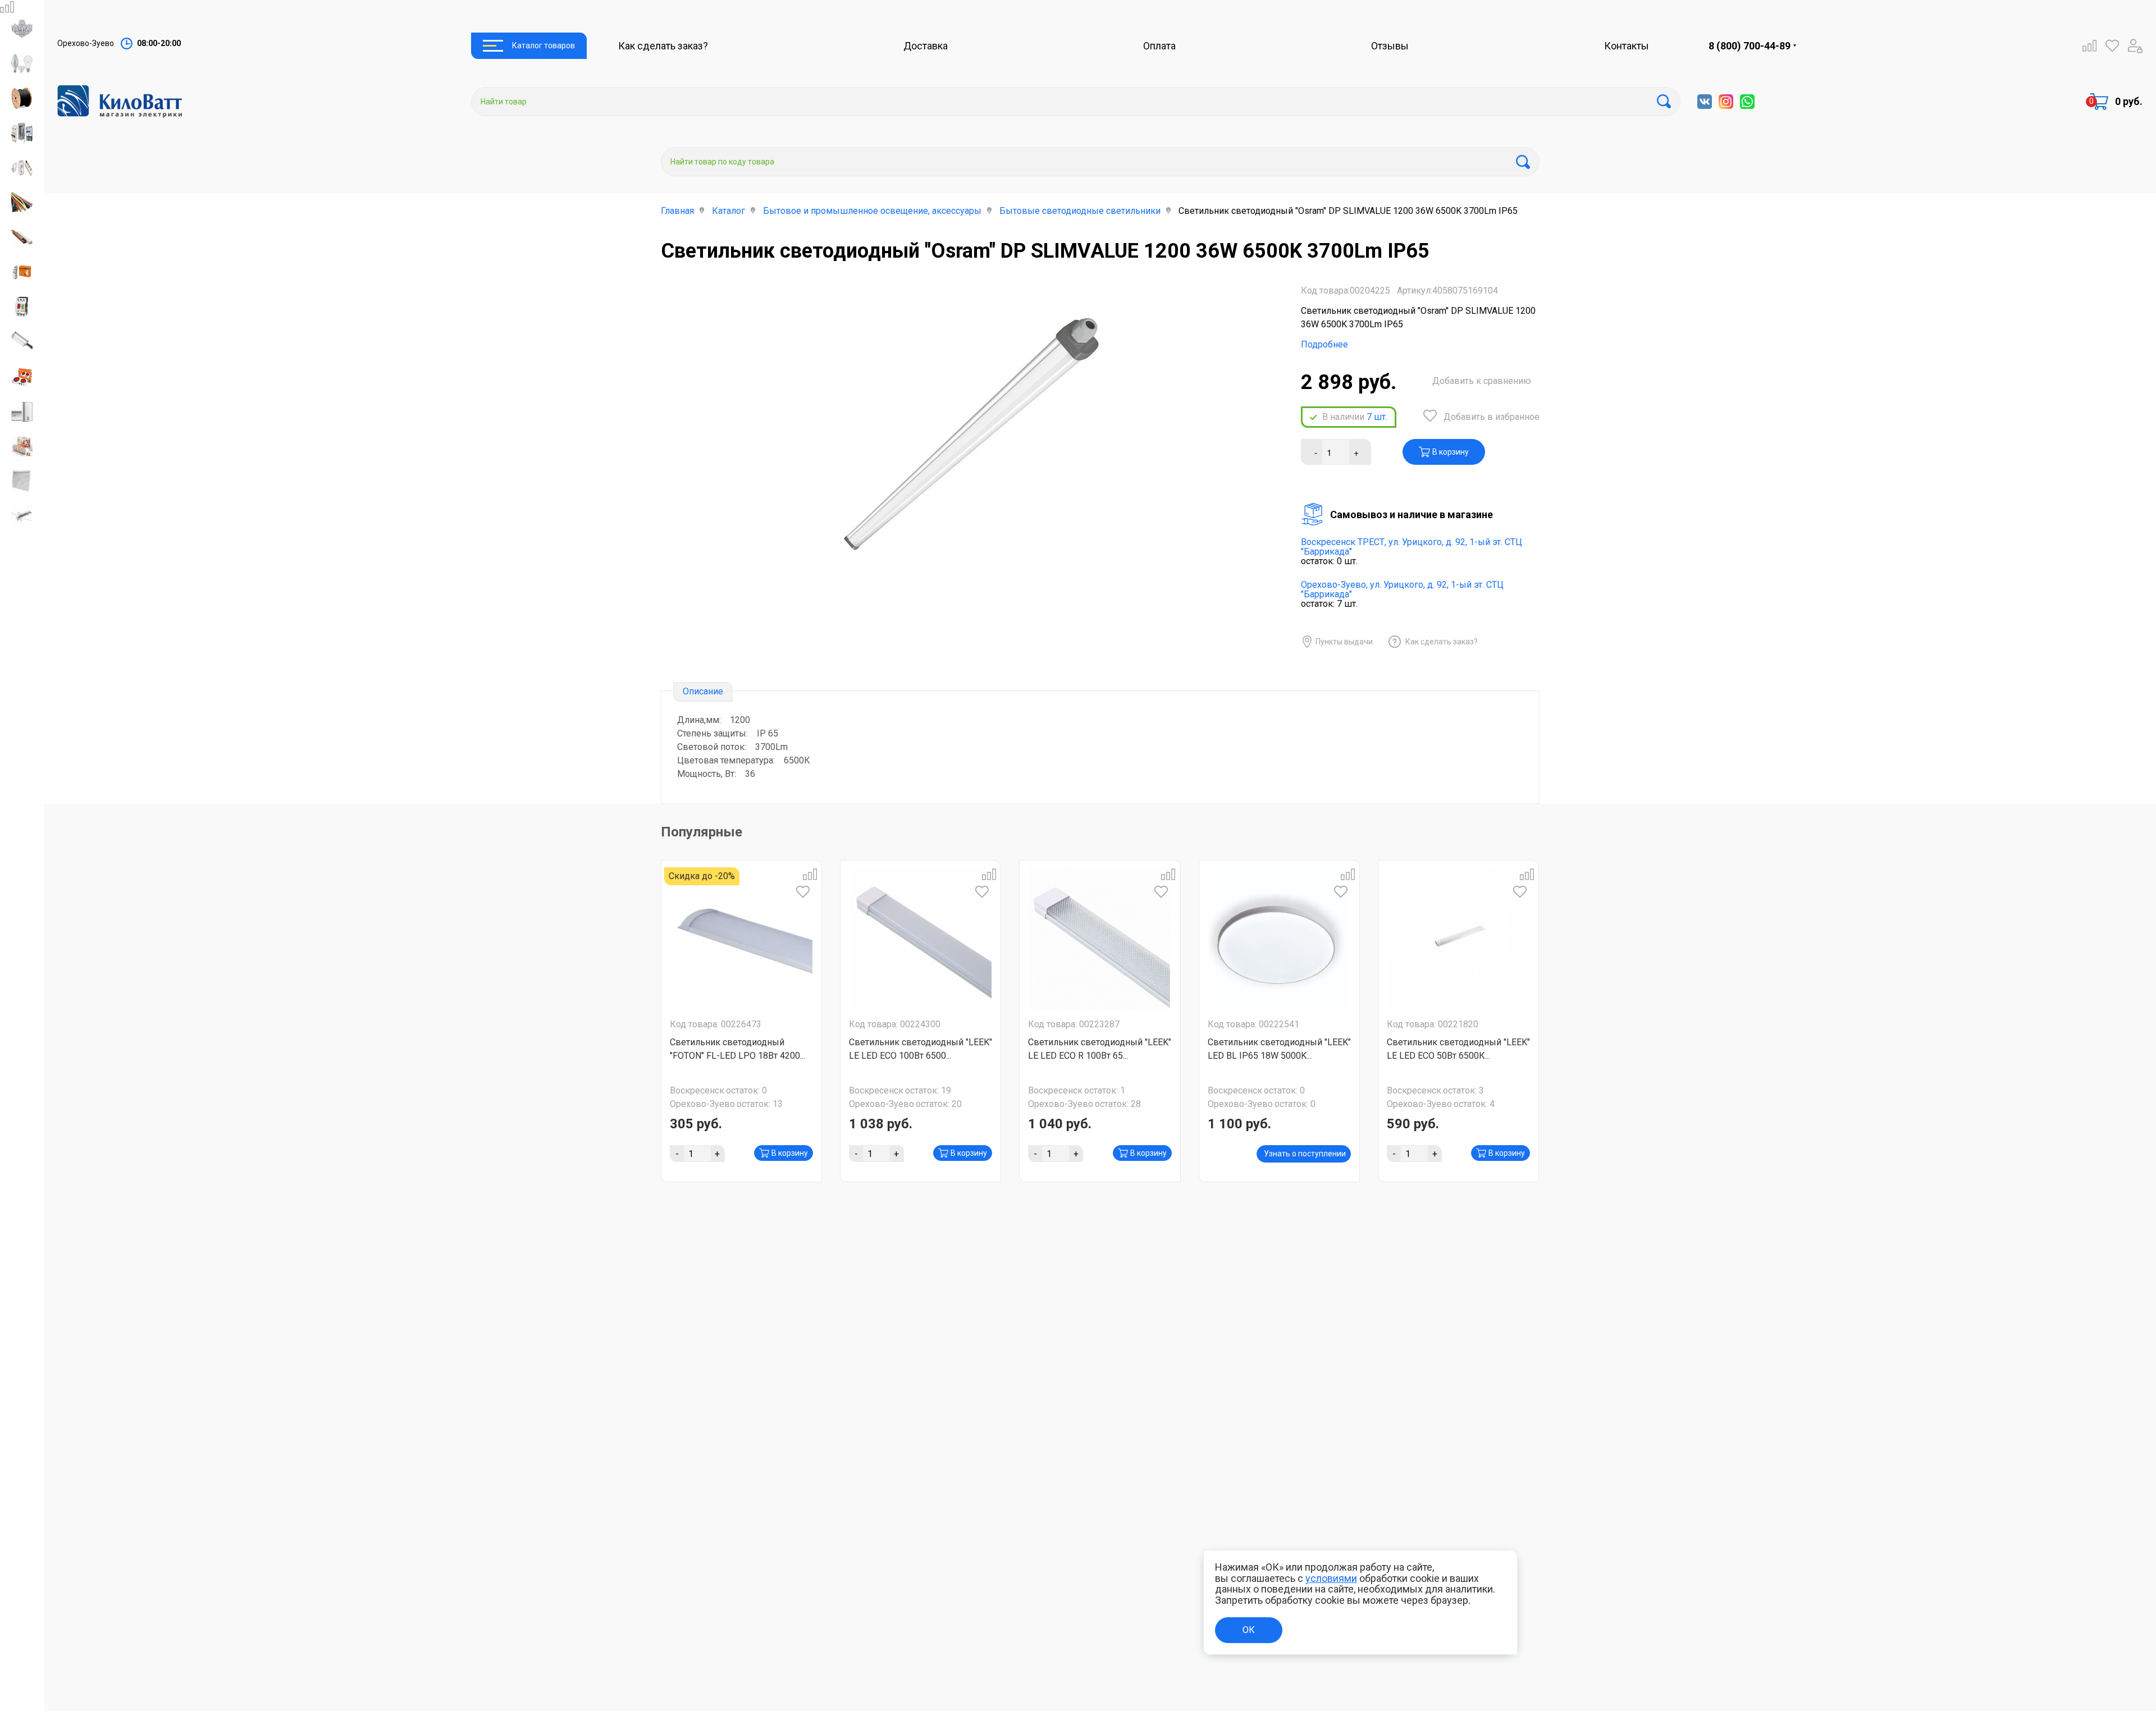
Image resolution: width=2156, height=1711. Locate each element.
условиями (1331, 1578)
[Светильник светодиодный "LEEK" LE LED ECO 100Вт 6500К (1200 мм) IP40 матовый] (921, 939)
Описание (703, 691)
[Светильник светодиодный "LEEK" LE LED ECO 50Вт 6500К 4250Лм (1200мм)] (1459, 939)
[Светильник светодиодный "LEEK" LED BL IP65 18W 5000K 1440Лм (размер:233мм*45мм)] (1279, 939)
